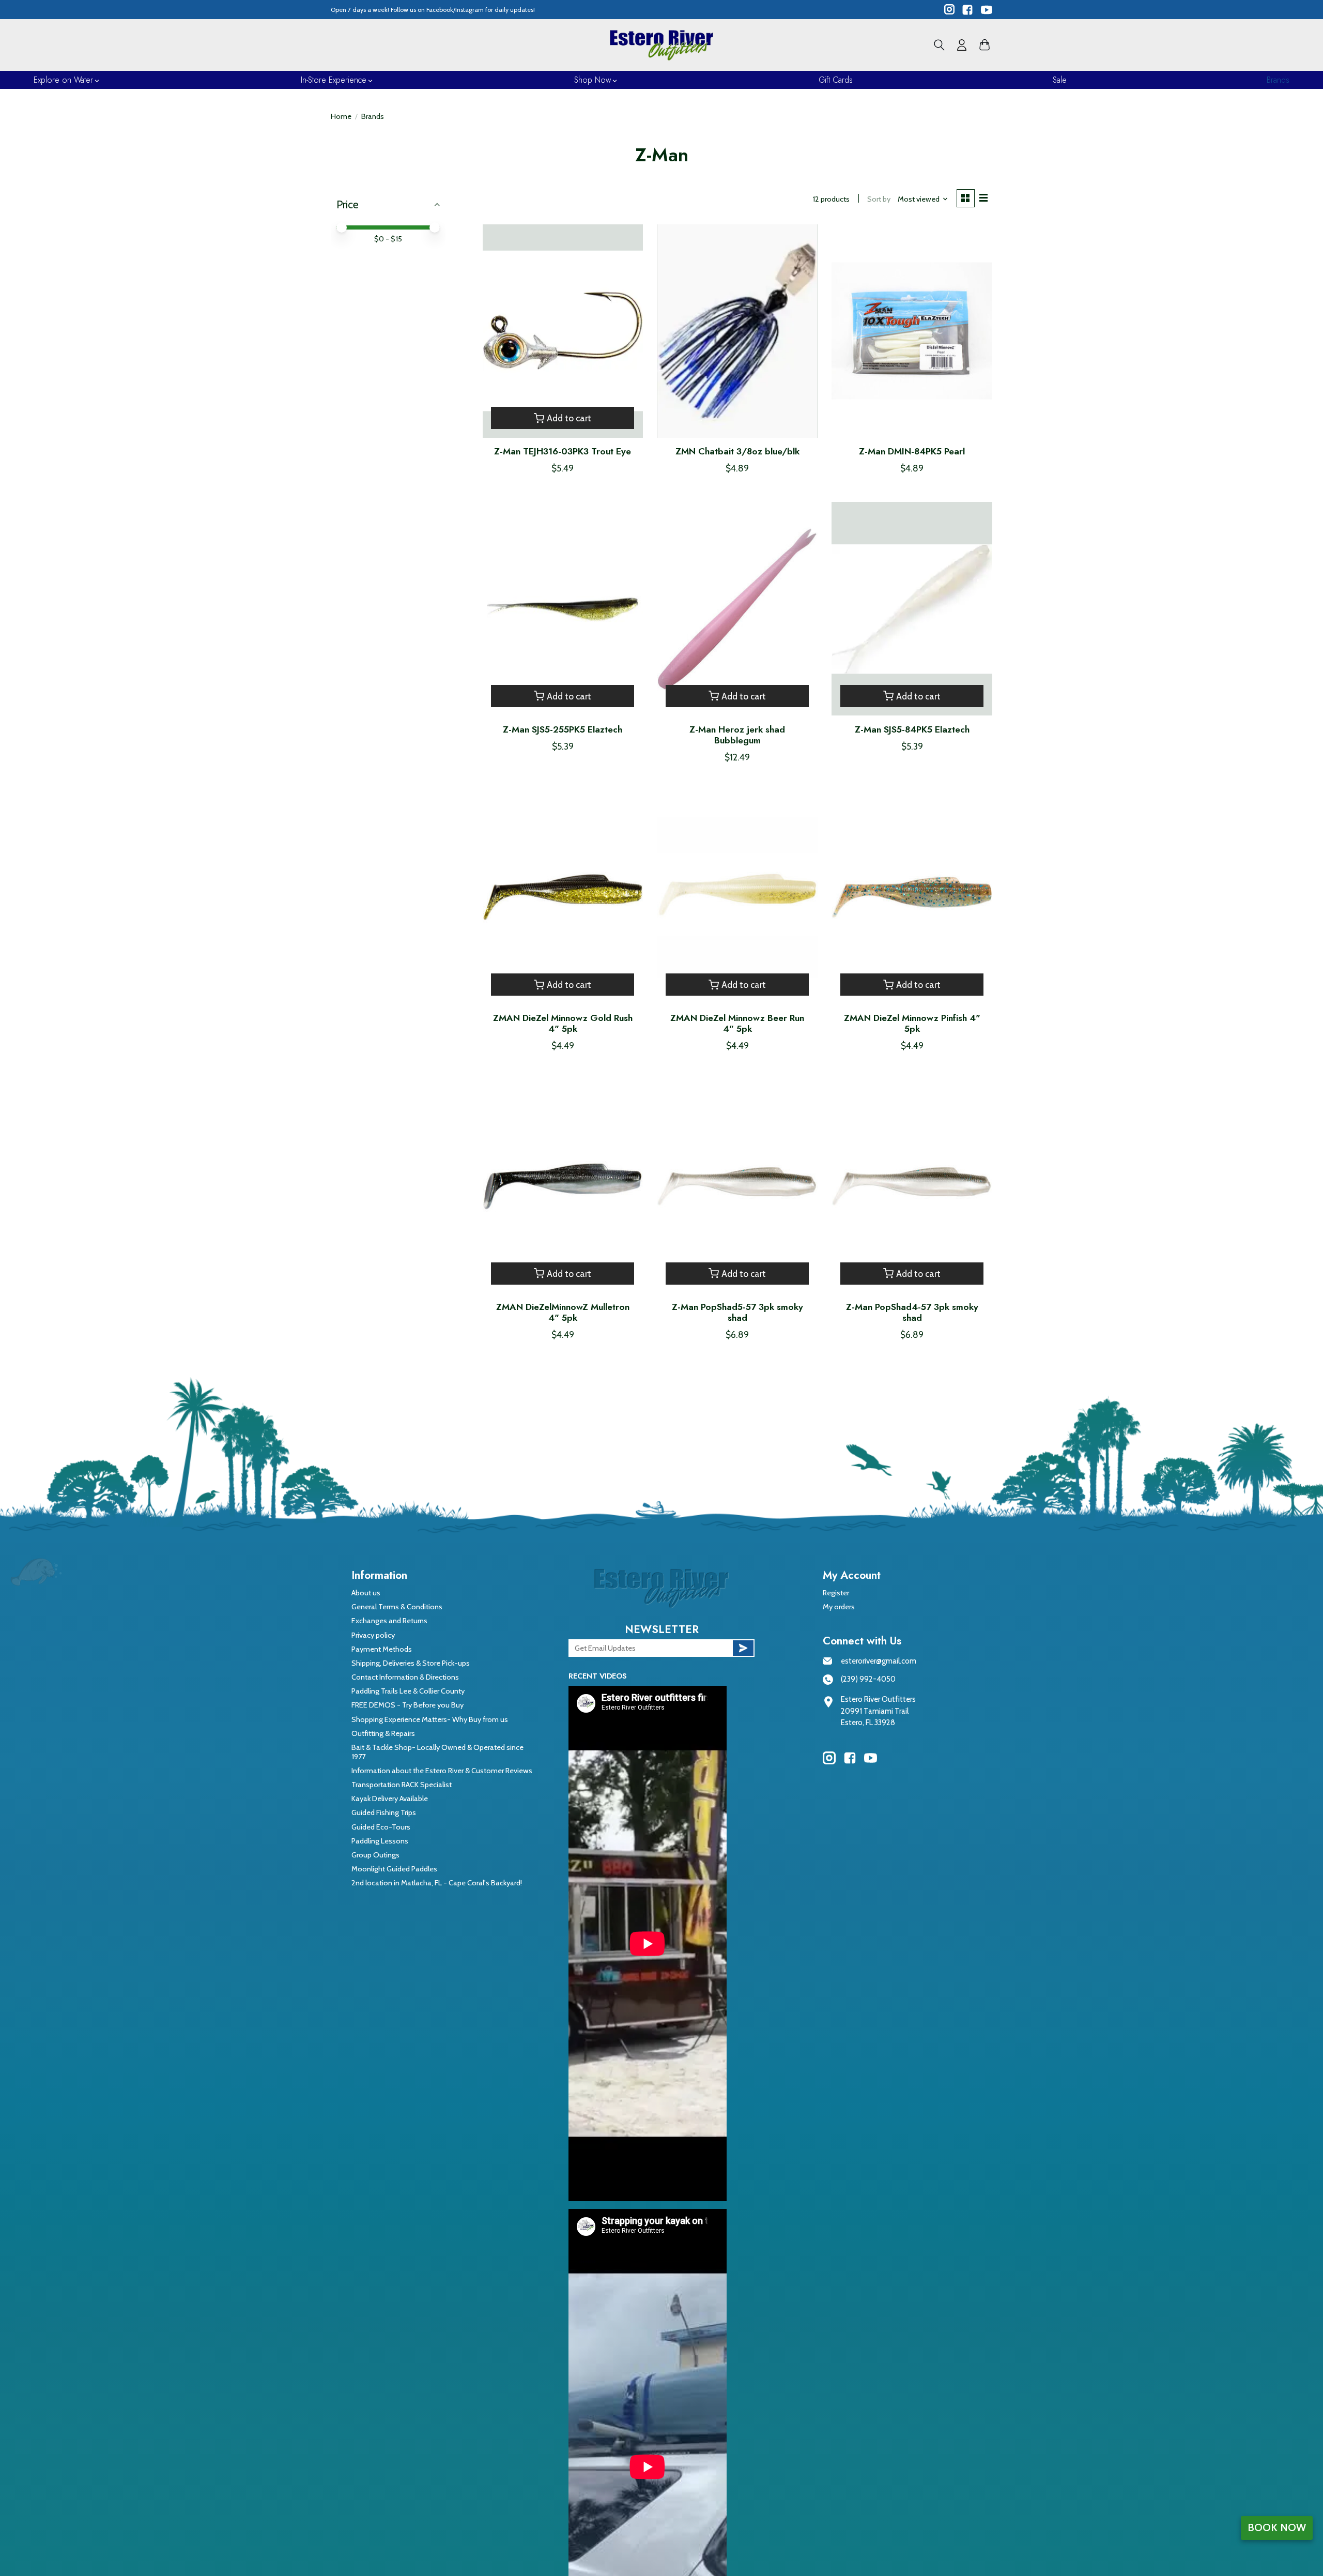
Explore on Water (63, 80)
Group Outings (375, 1855)
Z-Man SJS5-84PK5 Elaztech (912, 729)
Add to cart (569, 418)
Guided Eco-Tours (381, 1827)
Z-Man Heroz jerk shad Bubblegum (737, 735)
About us (366, 1593)
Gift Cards (836, 80)
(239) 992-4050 (868, 1679)
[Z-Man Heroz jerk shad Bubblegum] (737, 609)
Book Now (1277, 2527)
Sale (1060, 80)
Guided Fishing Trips (384, 1812)
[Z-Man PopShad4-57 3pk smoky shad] (912, 1186)
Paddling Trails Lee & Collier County (408, 1691)
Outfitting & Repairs (383, 1733)
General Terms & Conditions (397, 1607)
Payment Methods (382, 1649)
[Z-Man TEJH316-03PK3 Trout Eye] (563, 331)
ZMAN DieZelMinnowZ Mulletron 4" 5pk (563, 1312)
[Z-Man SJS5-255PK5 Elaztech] (563, 609)
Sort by (879, 199)
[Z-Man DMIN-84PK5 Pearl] (912, 331)
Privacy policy (373, 1635)
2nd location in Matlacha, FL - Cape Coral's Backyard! (437, 1883)
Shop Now (593, 80)
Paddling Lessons (380, 1841)
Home (341, 116)
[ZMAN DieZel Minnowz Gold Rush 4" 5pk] (563, 898)
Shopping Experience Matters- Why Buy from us (430, 1719)
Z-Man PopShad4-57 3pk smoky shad (912, 1312)
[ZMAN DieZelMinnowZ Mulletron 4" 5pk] (563, 1186)
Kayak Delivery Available (390, 1798)
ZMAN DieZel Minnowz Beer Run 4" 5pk (737, 1023)
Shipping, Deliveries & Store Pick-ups (411, 1663)
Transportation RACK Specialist (402, 1785)
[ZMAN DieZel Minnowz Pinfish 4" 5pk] (912, 898)
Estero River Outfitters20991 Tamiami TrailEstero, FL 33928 (878, 1711)
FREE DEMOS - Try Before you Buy (407, 1705)
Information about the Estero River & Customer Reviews (442, 1771)
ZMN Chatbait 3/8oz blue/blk (737, 451)
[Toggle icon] (939, 45)
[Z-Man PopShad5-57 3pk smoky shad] (737, 1186)
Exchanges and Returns (389, 1621)
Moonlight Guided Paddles (394, 1869)
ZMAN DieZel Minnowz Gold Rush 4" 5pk (563, 1023)
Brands (1278, 80)
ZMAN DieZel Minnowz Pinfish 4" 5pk (912, 1023)
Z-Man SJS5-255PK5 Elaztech (563, 729)
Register (836, 1593)
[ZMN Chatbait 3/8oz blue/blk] (737, 331)
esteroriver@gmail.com (879, 1661)
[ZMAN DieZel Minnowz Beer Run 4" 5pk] (737, 898)
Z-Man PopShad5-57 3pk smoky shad (737, 1312)
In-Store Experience (334, 80)
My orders (839, 1607)
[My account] (962, 45)
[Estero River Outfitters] (661, 45)
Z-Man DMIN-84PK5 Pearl (912, 451)
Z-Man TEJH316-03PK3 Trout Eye (563, 451)
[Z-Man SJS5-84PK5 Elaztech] (912, 609)
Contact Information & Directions (405, 1677)
